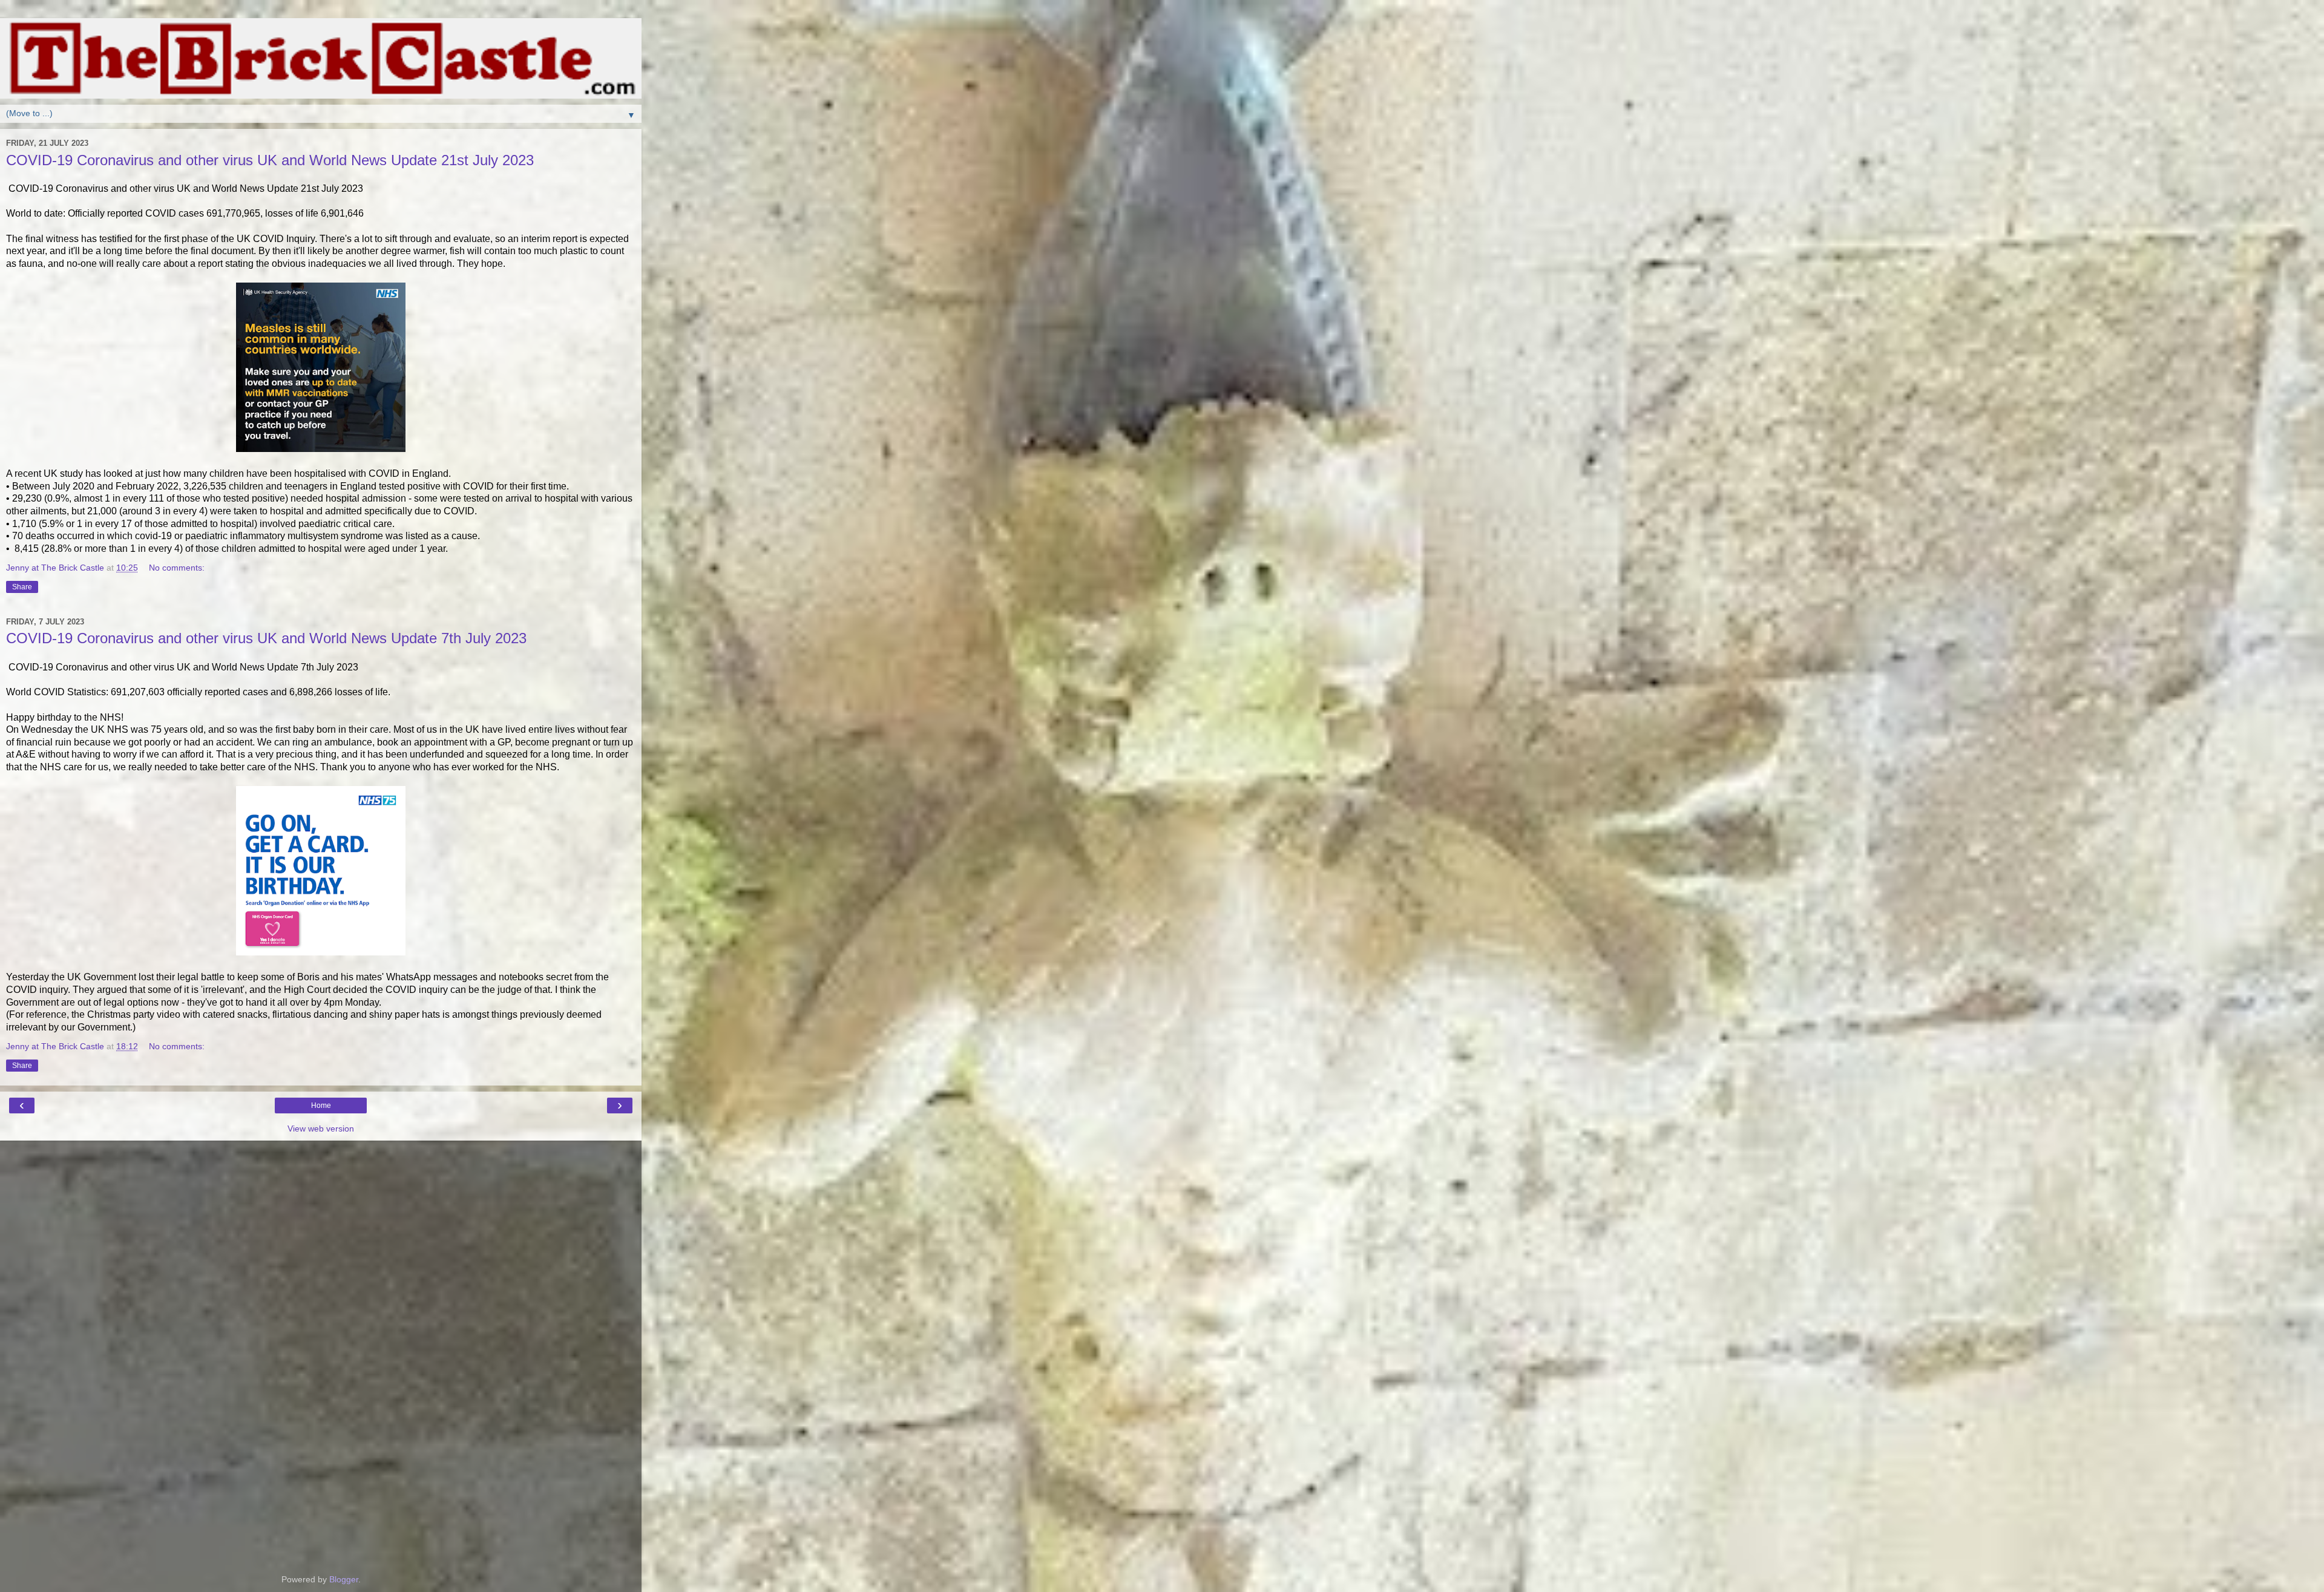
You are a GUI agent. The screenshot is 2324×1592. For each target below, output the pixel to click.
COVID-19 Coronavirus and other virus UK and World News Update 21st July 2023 (270, 160)
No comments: (177, 568)
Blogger (344, 1579)
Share (22, 587)
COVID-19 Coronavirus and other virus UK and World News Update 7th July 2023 (266, 638)
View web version (321, 1128)
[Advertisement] (321, 1201)
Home (321, 1106)
